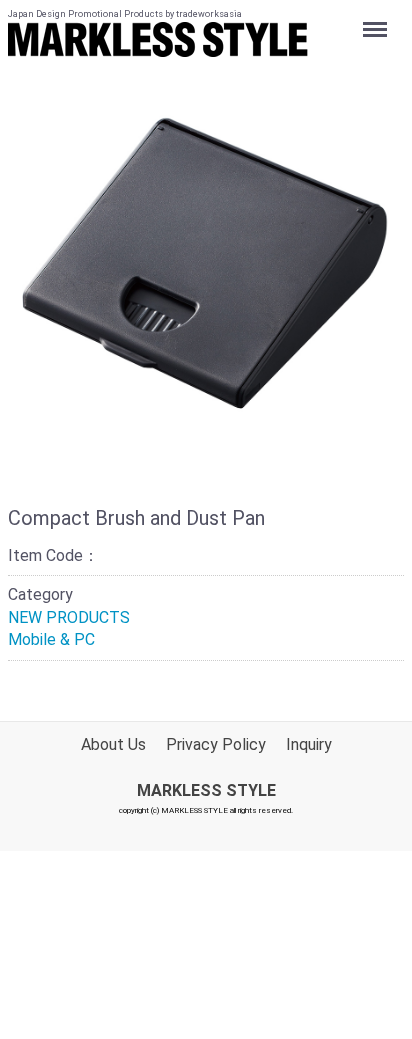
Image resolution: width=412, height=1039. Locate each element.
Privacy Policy (216, 744)
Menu (377, 18)
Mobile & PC (51, 639)
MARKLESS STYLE (206, 790)
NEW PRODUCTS (69, 617)
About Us (113, 744)
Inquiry (309, 744)
